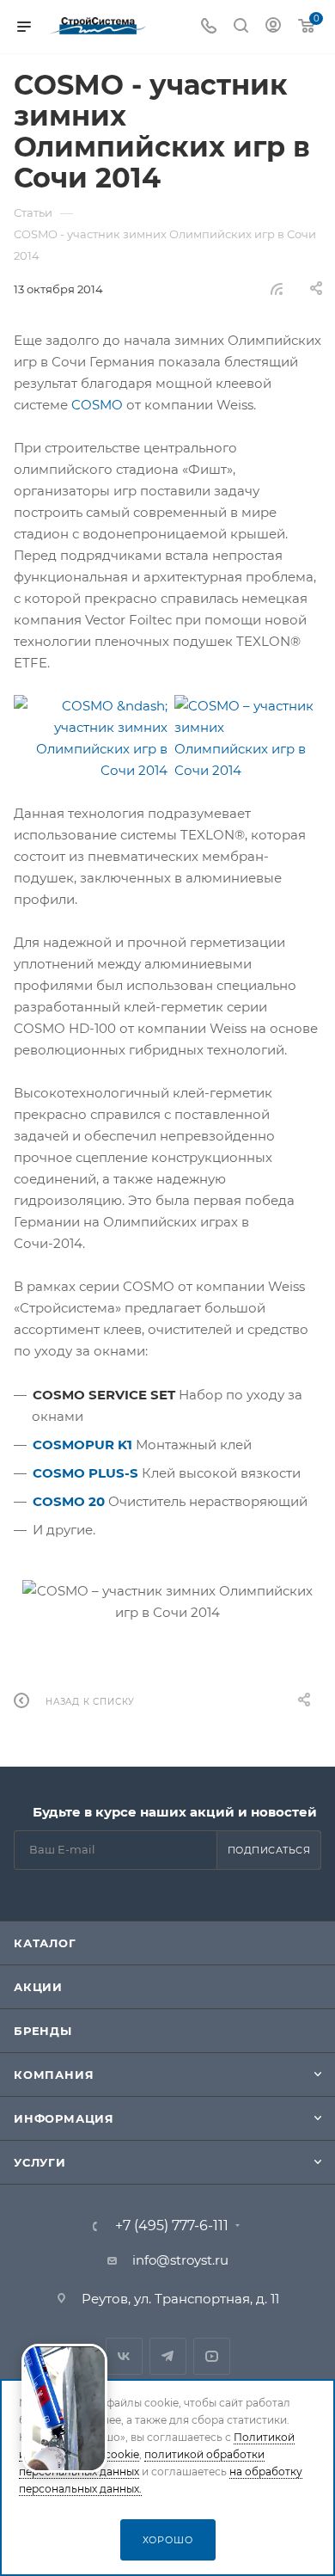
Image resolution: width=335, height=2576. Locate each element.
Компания (54, 2075)
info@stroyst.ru (180, 2260)
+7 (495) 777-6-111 (172, 2226)
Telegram (168, 2356)
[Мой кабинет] (273, 27)
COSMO (97, 405)
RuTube (212, 2356)
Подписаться (269, 1850)
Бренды (43, 2031)
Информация (64, 2118)
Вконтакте (124, 2356)
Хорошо (168, 2540)
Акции (38, 1987)
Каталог (45, 1943)
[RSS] (277, 289)
